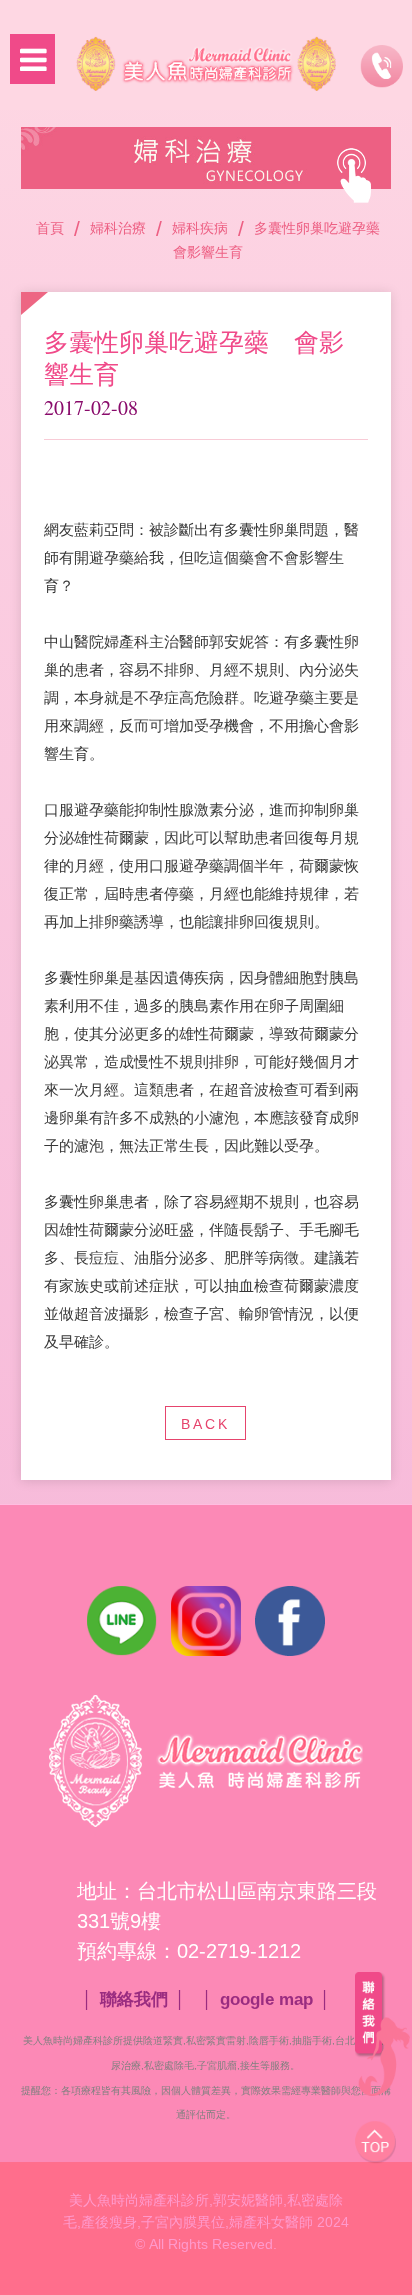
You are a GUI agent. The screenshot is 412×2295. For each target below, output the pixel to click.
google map (266, 1999)
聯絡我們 (134, 1999)
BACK (205, 1424)
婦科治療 (118, 228)
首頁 (50, 228)
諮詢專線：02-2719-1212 (381, 66)
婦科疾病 (200, 228)
